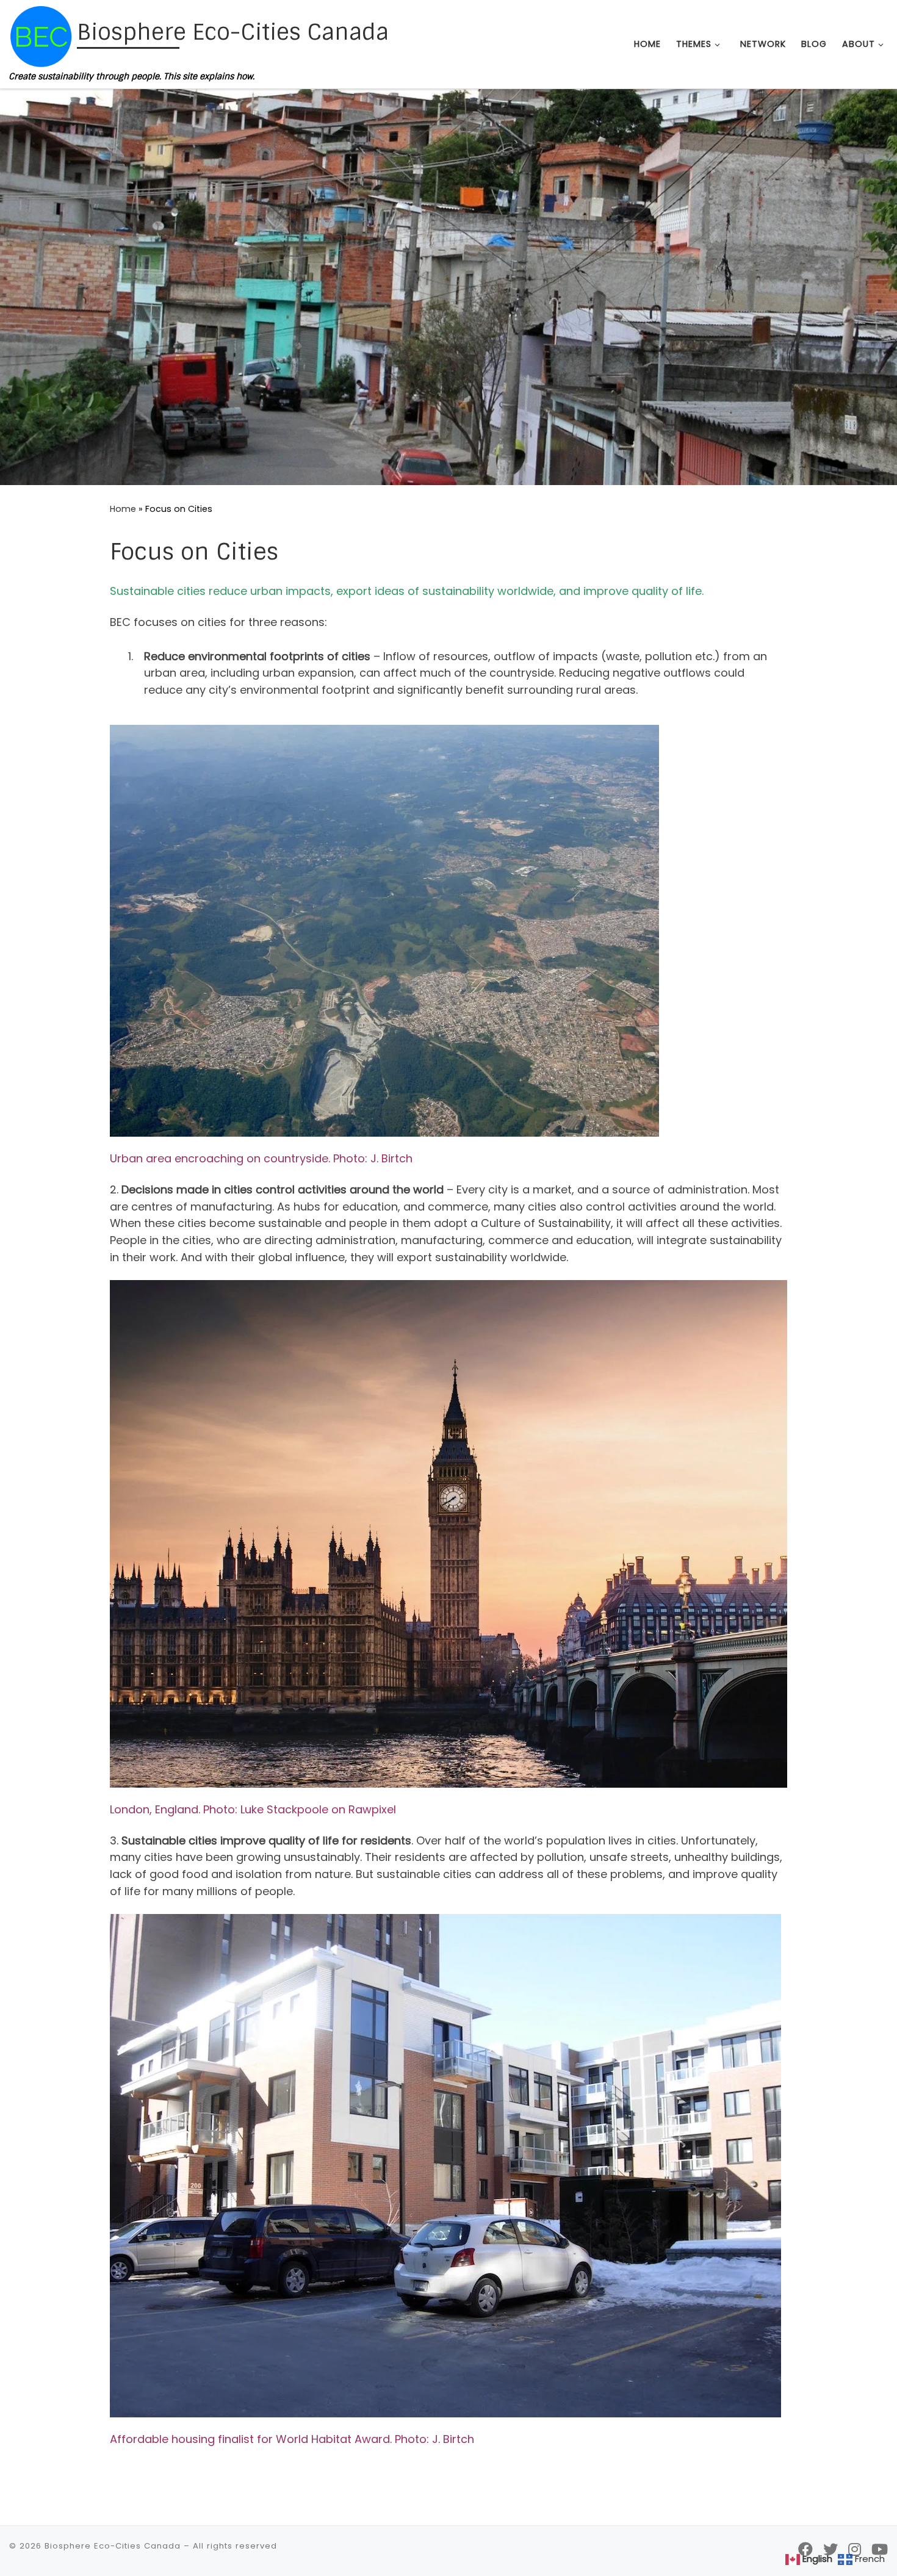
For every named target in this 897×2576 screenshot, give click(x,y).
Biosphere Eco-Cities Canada (113, 2546)
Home (123, 509)
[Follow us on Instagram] (855, 2549)
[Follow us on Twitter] (830, 2549)
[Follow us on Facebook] (805, 2549)
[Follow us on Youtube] (880, 2549)
